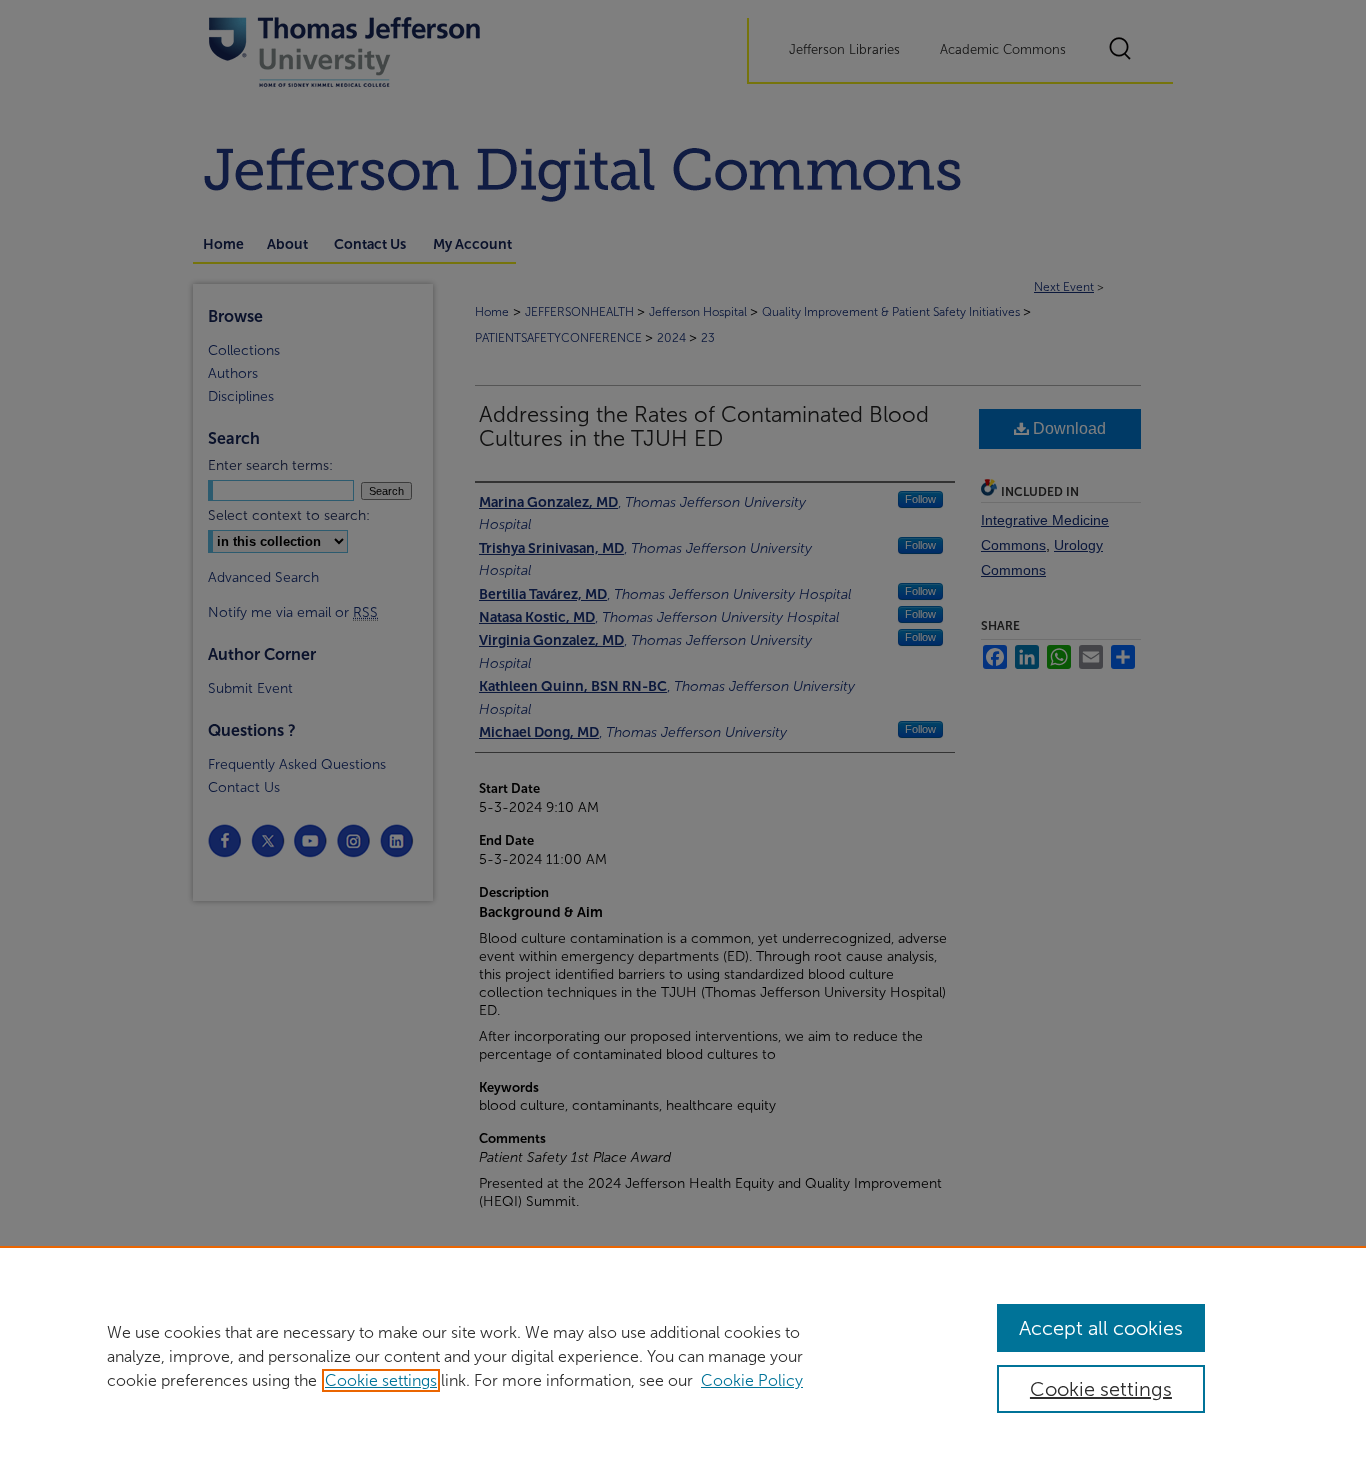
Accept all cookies (1101, 1328)
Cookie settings (381, 1380)
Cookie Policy (752, 1380)
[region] (683, 1356)
